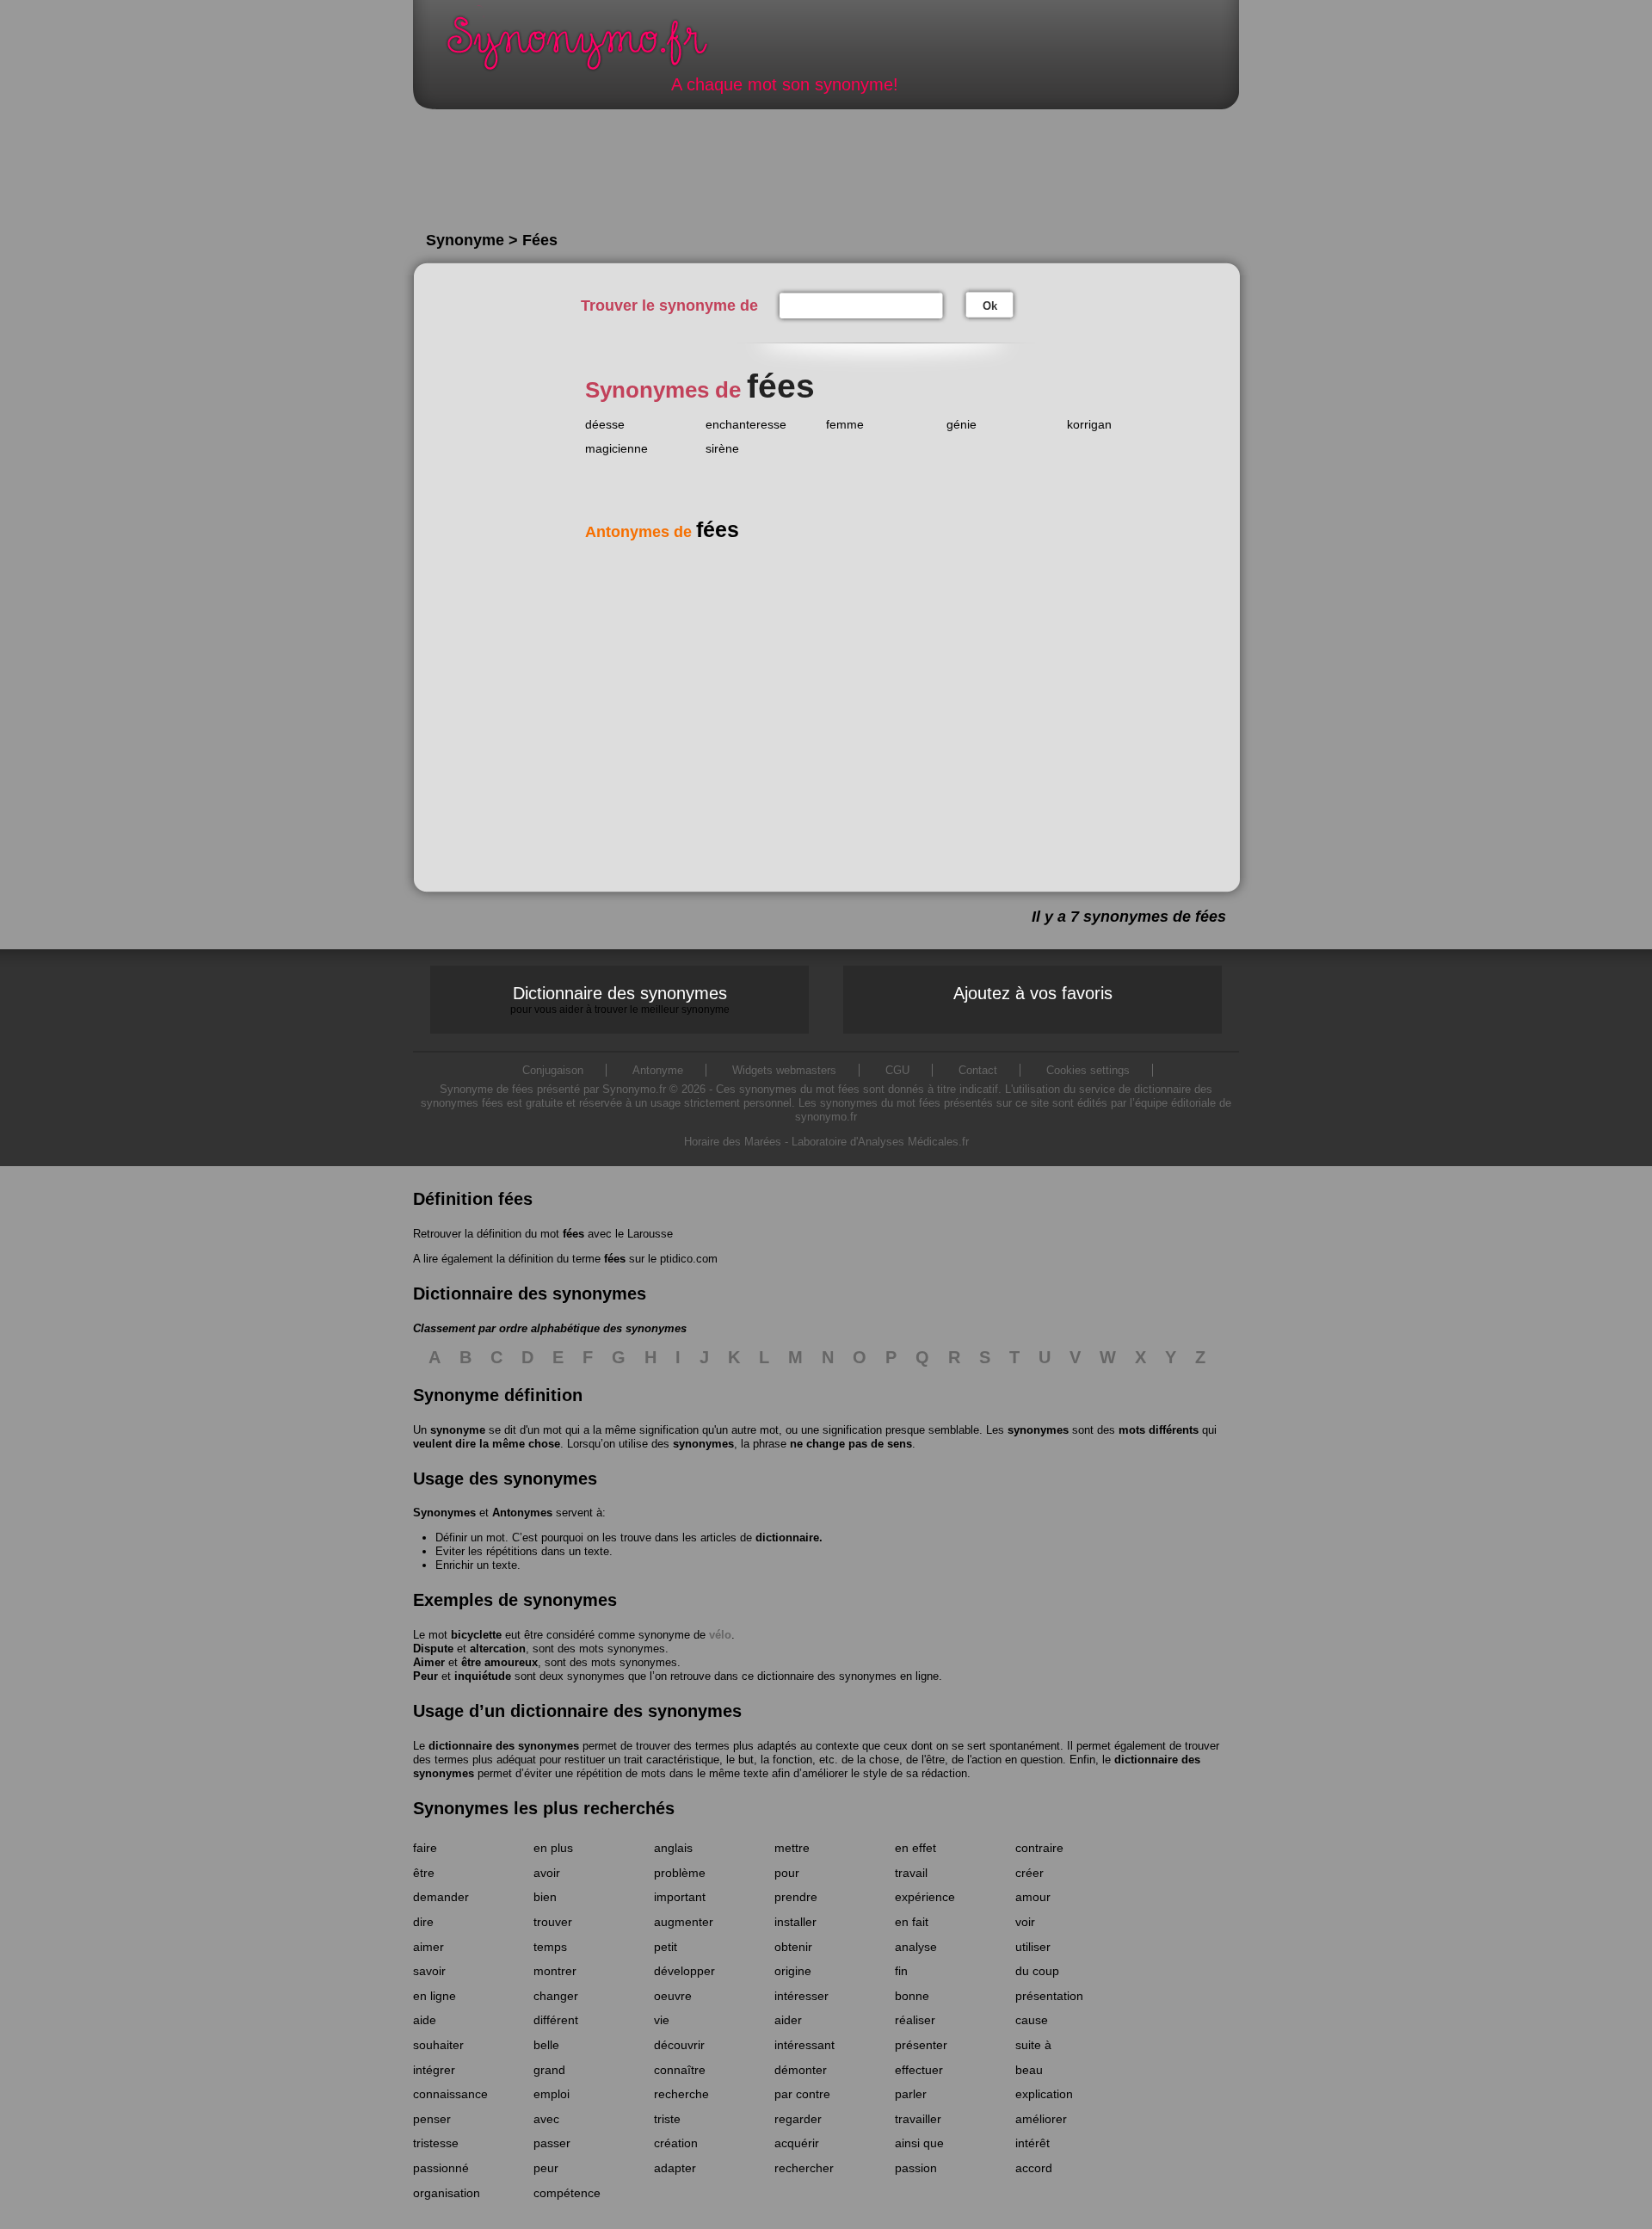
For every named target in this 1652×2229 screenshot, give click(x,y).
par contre (802, 2094)
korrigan (1089, 424)
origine (793, 1971)
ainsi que (919, 2143)
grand (549, 2070)
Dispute (433, 1649)
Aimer (429, 1662)
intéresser (801, 1996)
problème (680, 1873)
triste (667, 2119)
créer (1029, 1873)
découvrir (679, 2045)
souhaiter (438, 2045)
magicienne (616, 448)
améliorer (1041, 2119)
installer (795, 1922)
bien (545, 1897)
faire (425, 1848)
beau (1029, 2070)
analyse (916, 1947)
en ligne (435, 1996)
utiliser (1033, 1947)
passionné (441, 2168)
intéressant (804, 2045)
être (424, 1873)
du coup (1037, 1971)
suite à (1033, 2045)
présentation (1049, 1996)
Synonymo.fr (589, 48)
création (676, 2143)
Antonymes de (662, 532)
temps (550, 1947)
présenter (921, 2045)
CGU (897, 1070)
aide (425, 2020)
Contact (978, 1070)
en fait (912, 1922)
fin (901, 1971)
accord (1034, 2168)
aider (788, 2020)
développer (684, 1971)
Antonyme (658, 1070)
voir (1025, 1922)
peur (546, 2168)
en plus (553, 1848)
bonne (912, 1996)
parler (911, 2094)
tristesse (436, 2143)
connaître (680, 2070)
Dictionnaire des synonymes (620, 999)
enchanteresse (746, 424)
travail (911, 1873)
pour (787, 1873)
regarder (798, 2119)
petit (666, 1947)
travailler (918, 2119)
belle (546, 2045)
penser (432, 2119)
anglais (673, 1848)
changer (556, 1996)
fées (573, 1234)
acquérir (797, 2143)
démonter (801, 2070)
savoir (429, 1971)
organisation (447, 2193)
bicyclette (476, 1635)
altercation (498, 1649)
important (680, 1897)
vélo (720, 1635)
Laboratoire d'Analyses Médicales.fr (880, 1142)
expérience (925, 1897)
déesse (605, 424)
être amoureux (499, 1662)
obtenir (793, 1947)
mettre (792, 1848)
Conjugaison (553, 1070)
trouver (553, 1922)
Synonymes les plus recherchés (544, 1808)
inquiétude (483, 1676)
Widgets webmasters (784, 1070)
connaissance (450, 2094)
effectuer (919, 2070)
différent (556, 2020)
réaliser (915, 2020)
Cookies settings (1088, 1070)
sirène (722, 448)
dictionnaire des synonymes (504, 1746)
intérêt (1032, 2143)
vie (662, 2020)
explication (1044, 2094)
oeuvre (673, 1996)
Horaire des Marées (733, 1142)
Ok (990, 306)
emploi (552, 2094)
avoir (547, 1873)
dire (423, 1922)
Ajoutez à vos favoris (1033, 993)
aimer (428, 1947)
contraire (1039, 1848)
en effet (915, 1848)
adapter (675, 2168)
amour (1033, 1897)
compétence (567, 2193)
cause (1032, 2020)
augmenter (684, 1922)
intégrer (434, 2070)
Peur (425, 1676)
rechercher (804, 2168)
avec (546, 2119)
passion (916, 2168)
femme (845, 424)
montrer (555, 1971)
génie (962, 424)
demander (441, 1897)
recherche (681, 2094)
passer (552, 2143)
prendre (796, 1897)
